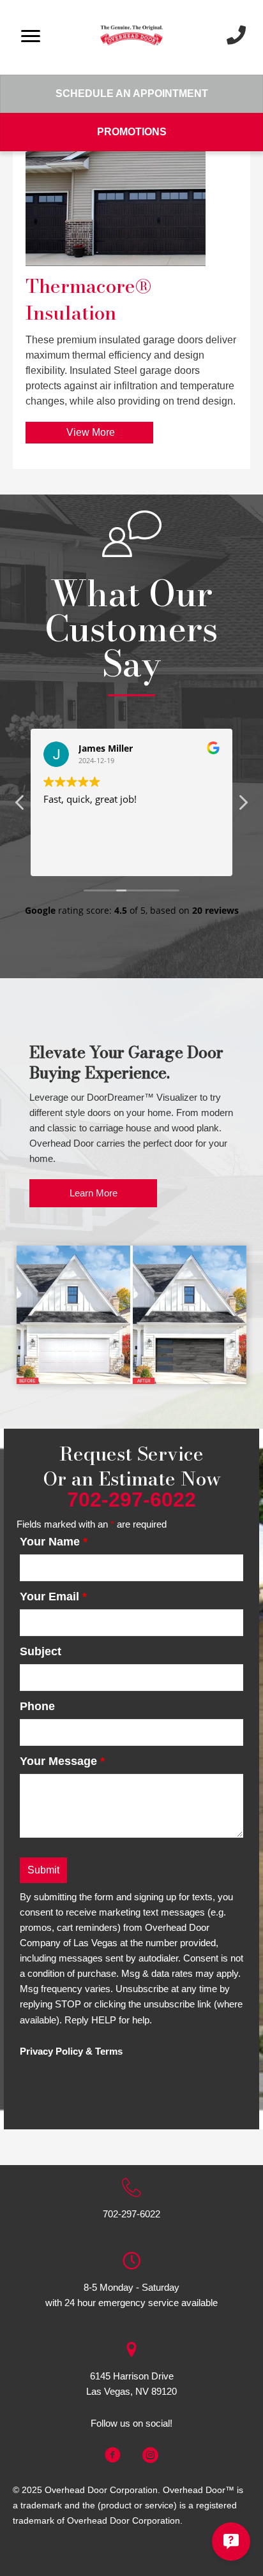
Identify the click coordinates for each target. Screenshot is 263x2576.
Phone (37, 1706)
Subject (41, 1651)
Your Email (53, 1597)
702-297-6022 (131, 2214)
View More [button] (89, 432)
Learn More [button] (94, 1193)
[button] (243, 806)
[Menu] (31, 36)
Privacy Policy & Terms (71, 2051)
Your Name (54, 1542)
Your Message (62, 1761)
